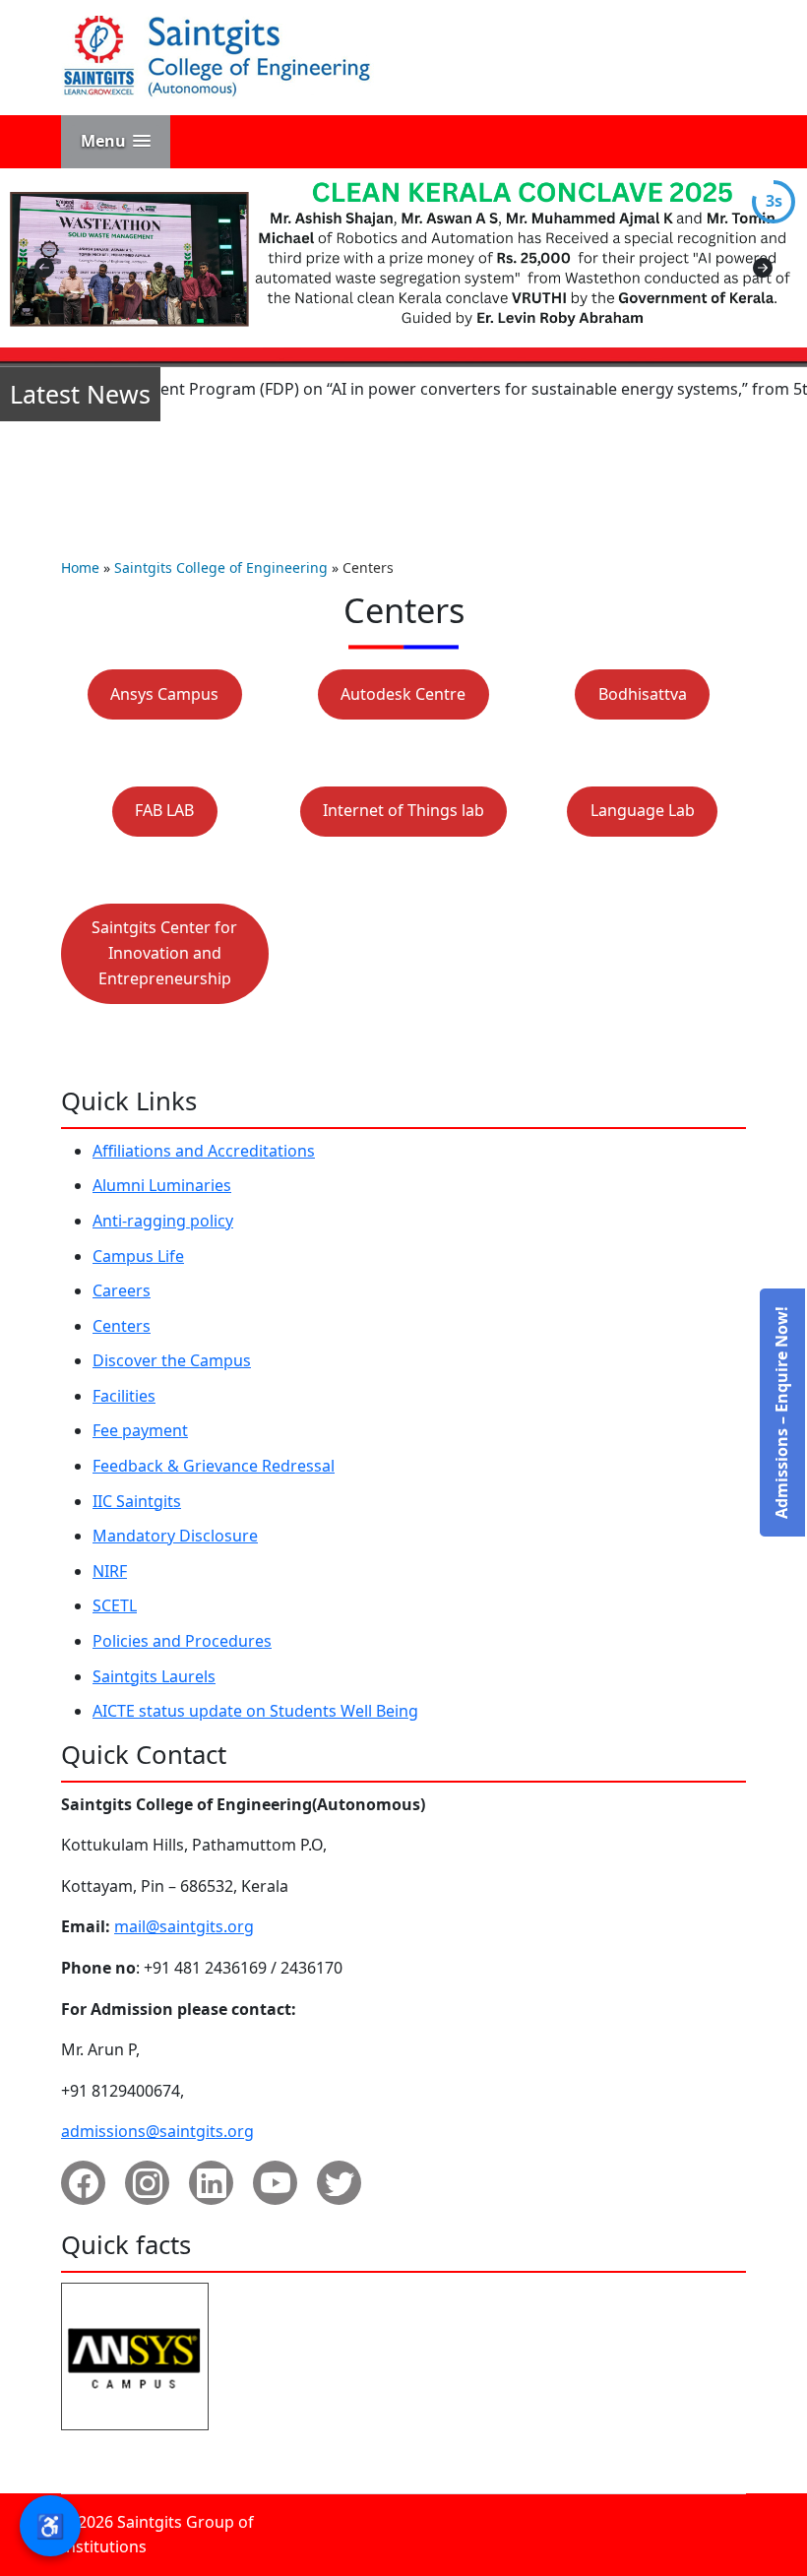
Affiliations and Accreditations (204, 1151)
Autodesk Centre (403, 694)
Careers (122, 1290)
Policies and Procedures (182, 1641)
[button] (116, 141)
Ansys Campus (164, 694)
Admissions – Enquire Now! (781, 1413)
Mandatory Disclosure (175, 1536)
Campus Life (138, 1256)
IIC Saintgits (137, 1501)
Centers (122, 1326)
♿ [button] (50, 2525)
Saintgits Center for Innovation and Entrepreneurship (164, 952)
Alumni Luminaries (162, 1185)
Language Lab (643, 810)
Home (80, 567)
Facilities (124, 1396)
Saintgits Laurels (154, 1676)
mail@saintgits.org (184, 1926)
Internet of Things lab (403, 810)
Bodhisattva (643, 694)
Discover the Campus (172, 1360)
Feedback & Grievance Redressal (214, 1466)
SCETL (115, 1605)
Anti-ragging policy (163, 1221)
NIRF (110, 1571)
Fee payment (140, 1430)
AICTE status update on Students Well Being (255, 1711)
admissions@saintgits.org (157, 2131)
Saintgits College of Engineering (221, 567)
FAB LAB (164, 810)
